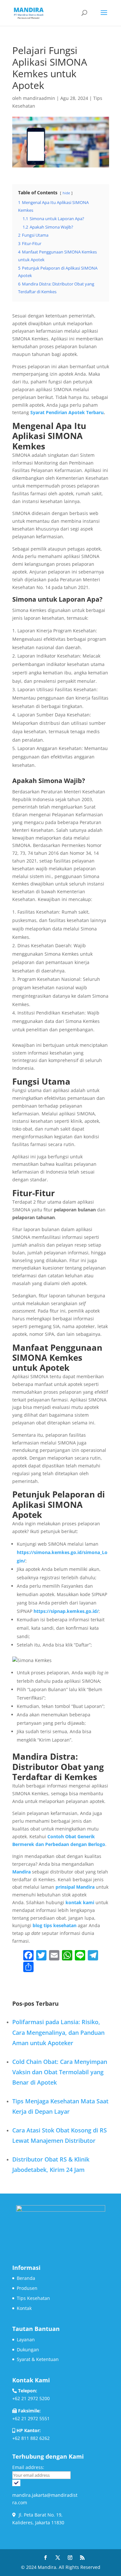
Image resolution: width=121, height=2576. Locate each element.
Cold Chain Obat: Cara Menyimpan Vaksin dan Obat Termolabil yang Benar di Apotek (60, 2072)
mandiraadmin (39, 98)
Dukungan (28, 2350)
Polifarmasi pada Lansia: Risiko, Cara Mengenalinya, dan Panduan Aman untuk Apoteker (58, 2032)
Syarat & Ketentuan (38, 2359)
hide (66, 193)
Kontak (24, 2308)
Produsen (27, 2288)
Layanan (26, 2340)
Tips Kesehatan (33, 2298)
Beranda (26, 2278)
